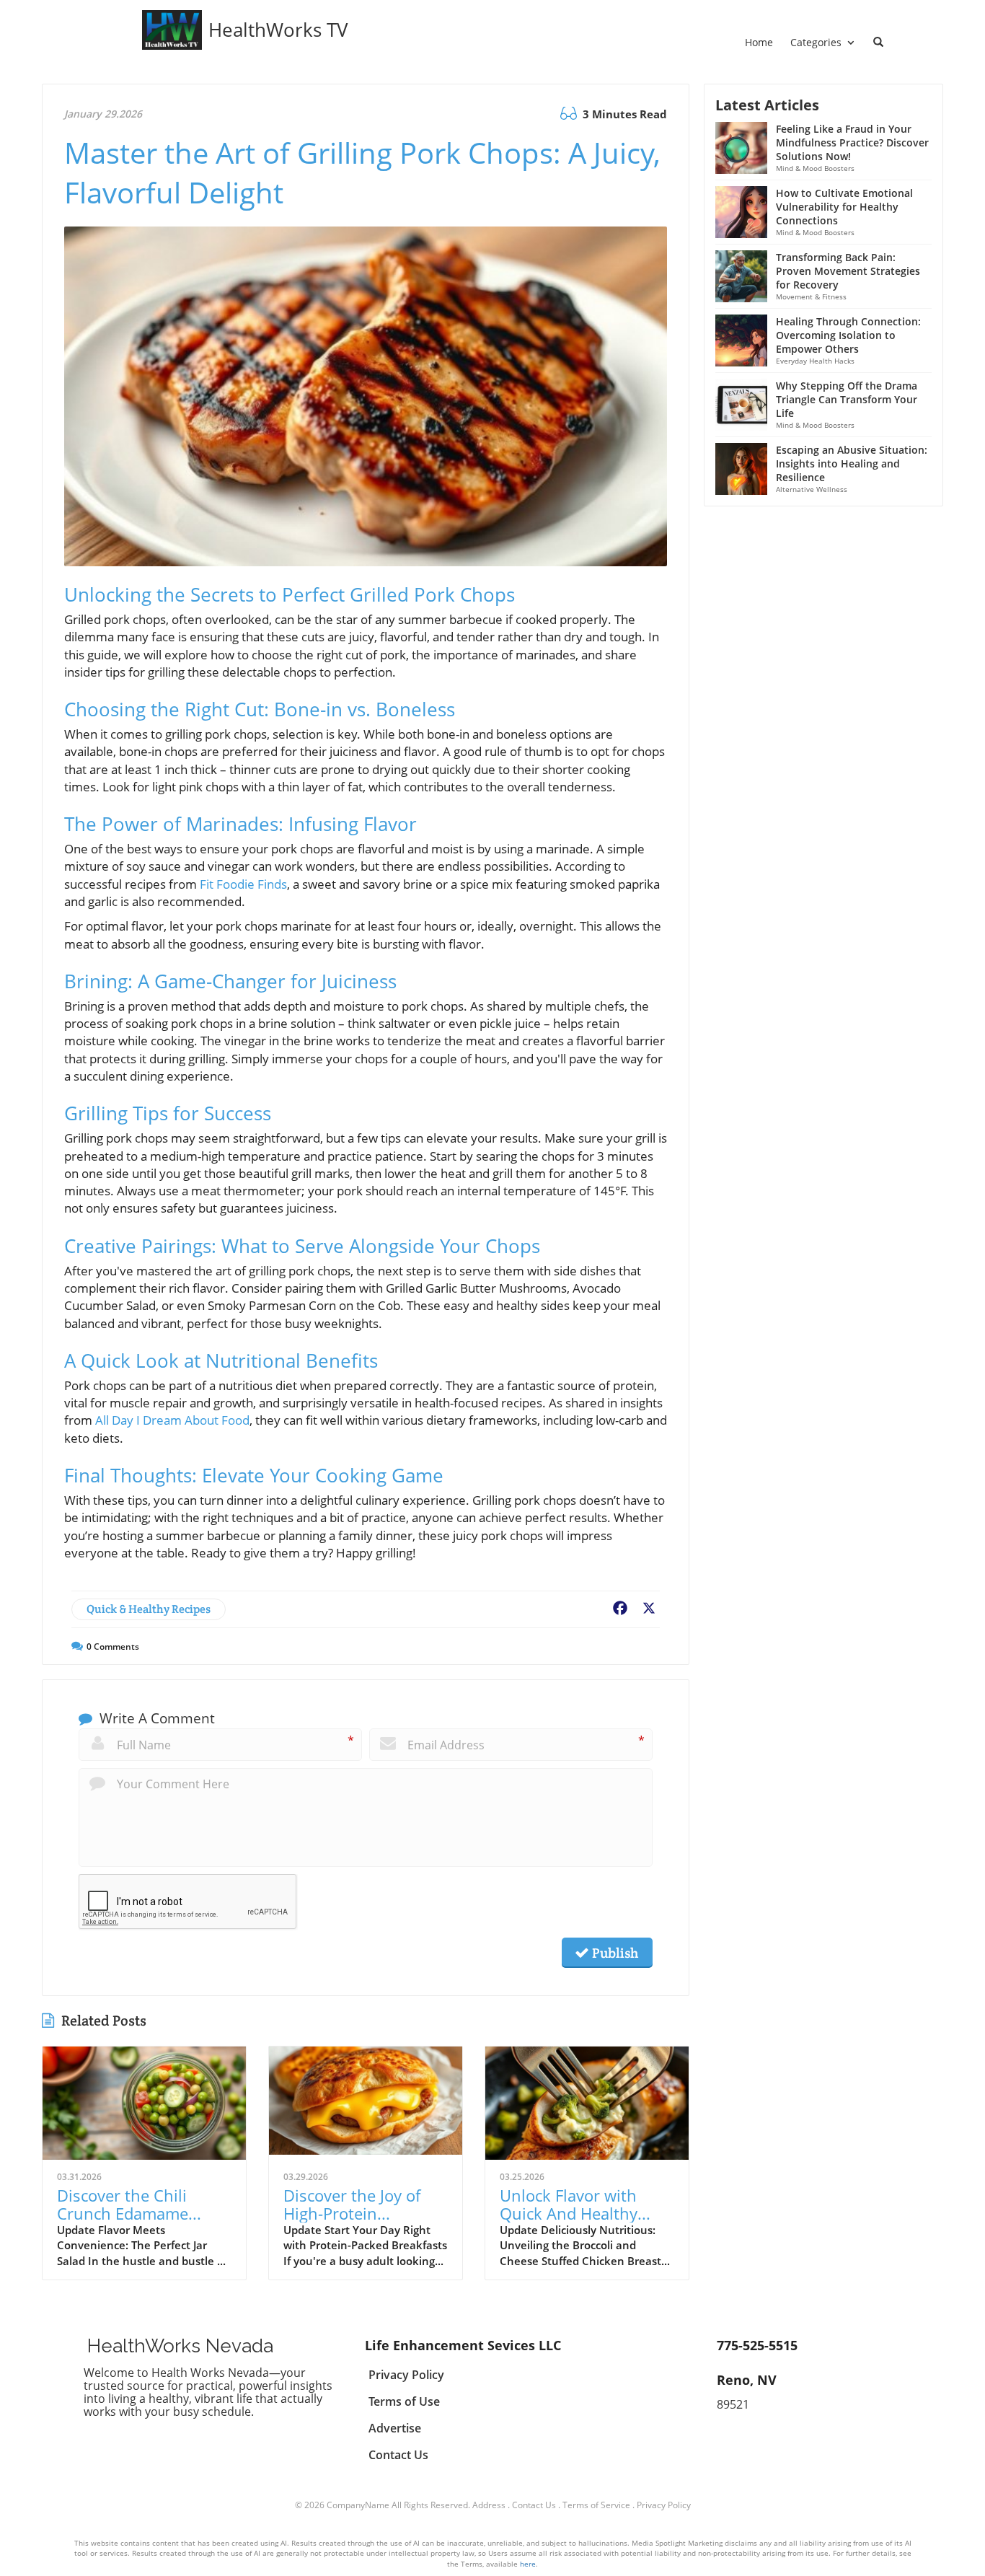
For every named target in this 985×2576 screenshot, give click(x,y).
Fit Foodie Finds (243, 884)
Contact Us (534, 2505)
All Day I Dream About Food (172, 1420)
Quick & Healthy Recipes (149, 1609)
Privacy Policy (664, 2505)
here (528, 2564)
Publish (614, 1953)
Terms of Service (596, 2505)
